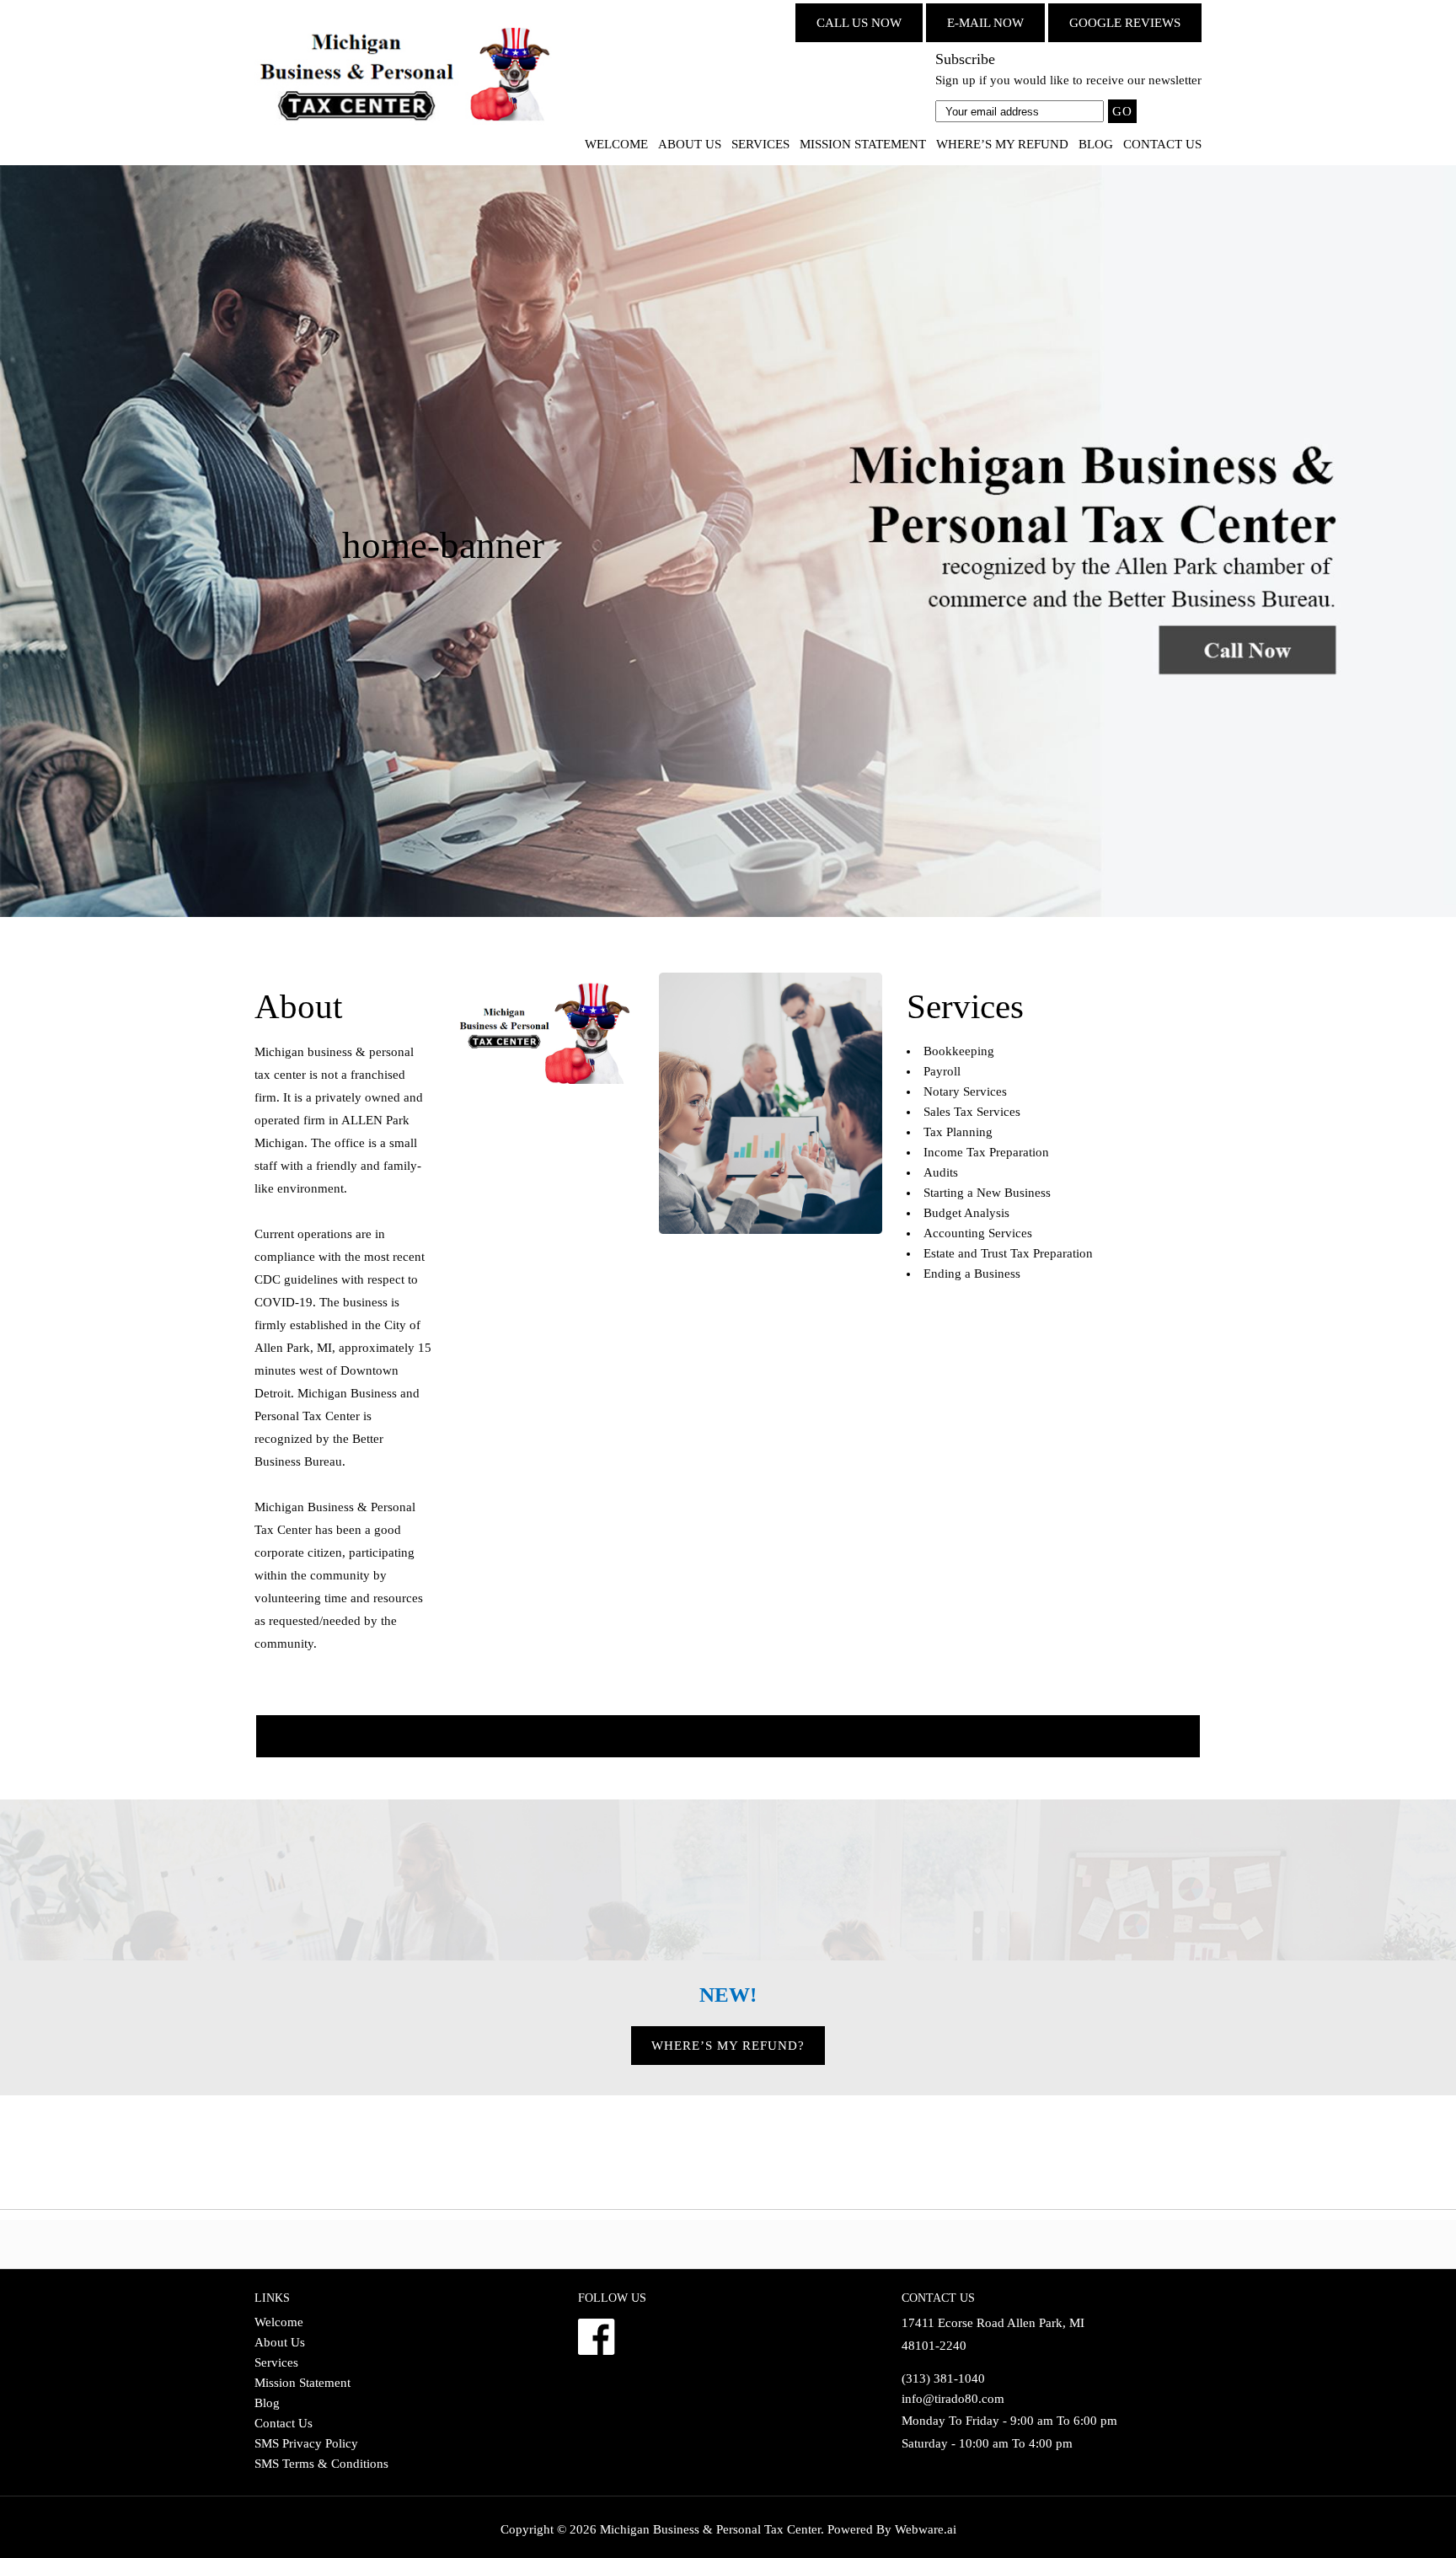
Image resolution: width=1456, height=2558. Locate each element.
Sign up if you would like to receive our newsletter (1068, 80)
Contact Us (1162, 144)
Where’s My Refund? (728, 2046)
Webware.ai (926, 2529)
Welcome (616, 144)
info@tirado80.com (953, 2399)
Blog (1096, 144)
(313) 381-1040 (943, 2378)
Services (760, 144)
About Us (690, 144)
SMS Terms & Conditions (321, 2464)
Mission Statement (863, 144)
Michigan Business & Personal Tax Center (710, 2529)
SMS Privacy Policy (306, 2443)
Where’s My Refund (1002, 144)
